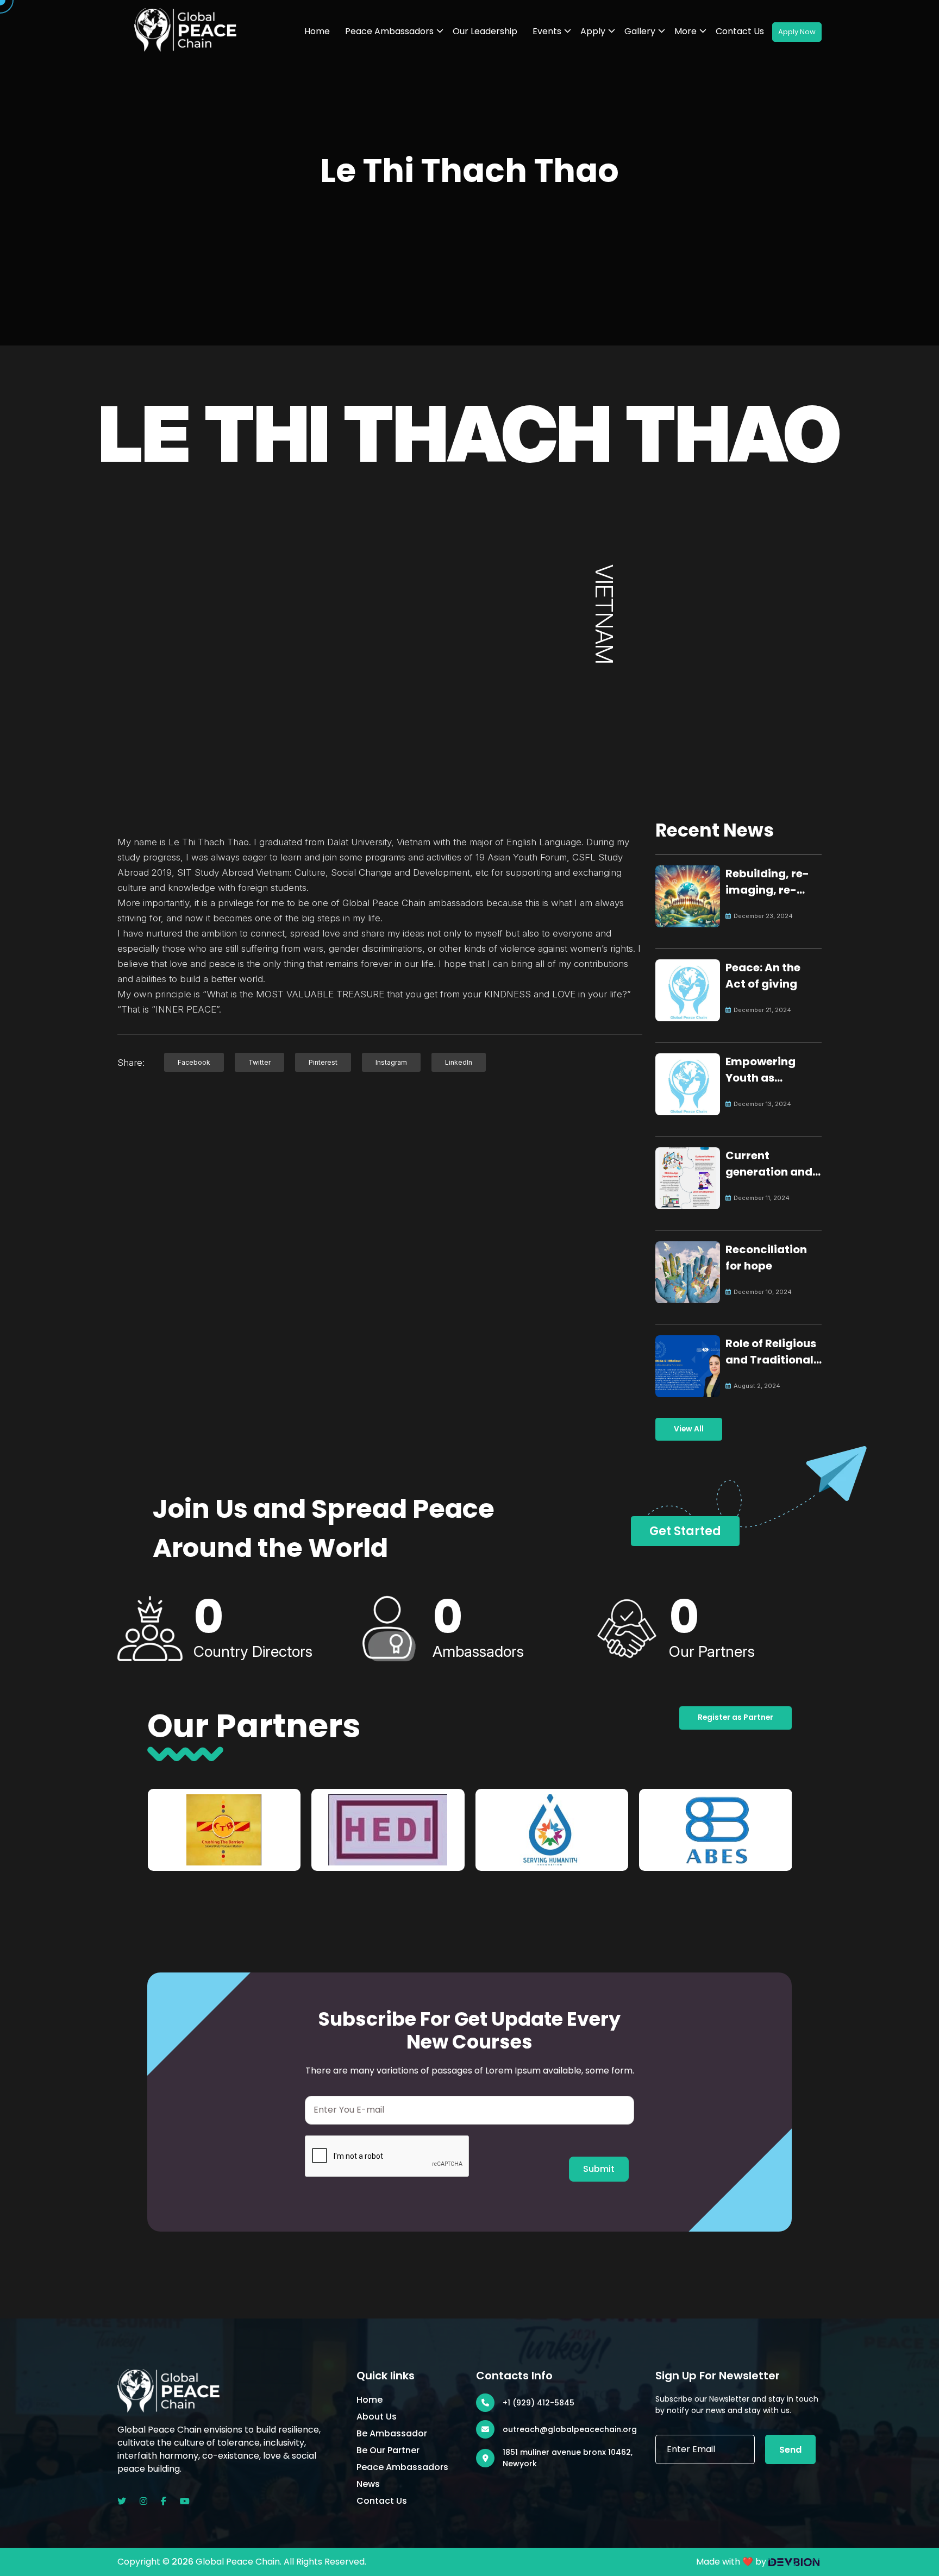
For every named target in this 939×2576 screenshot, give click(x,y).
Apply (593, 31)
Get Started (685, 1531)
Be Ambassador (392, 2433)
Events (547, 31)
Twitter (259, 1062)
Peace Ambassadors (389, 31)
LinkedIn (459, 1062)
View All (689, 1429)
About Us (377, 2417)
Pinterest (323, 1062)
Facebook (194, 1062)
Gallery (640, 31)
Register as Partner (735, 1717)
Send (790, 2450)
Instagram (391, 1062)
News (368, 2484)
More (686, 31)
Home (317, 31)
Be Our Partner (388, 2450)
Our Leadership (485, 31)
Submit (599, 2169)
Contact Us (740, 31)
